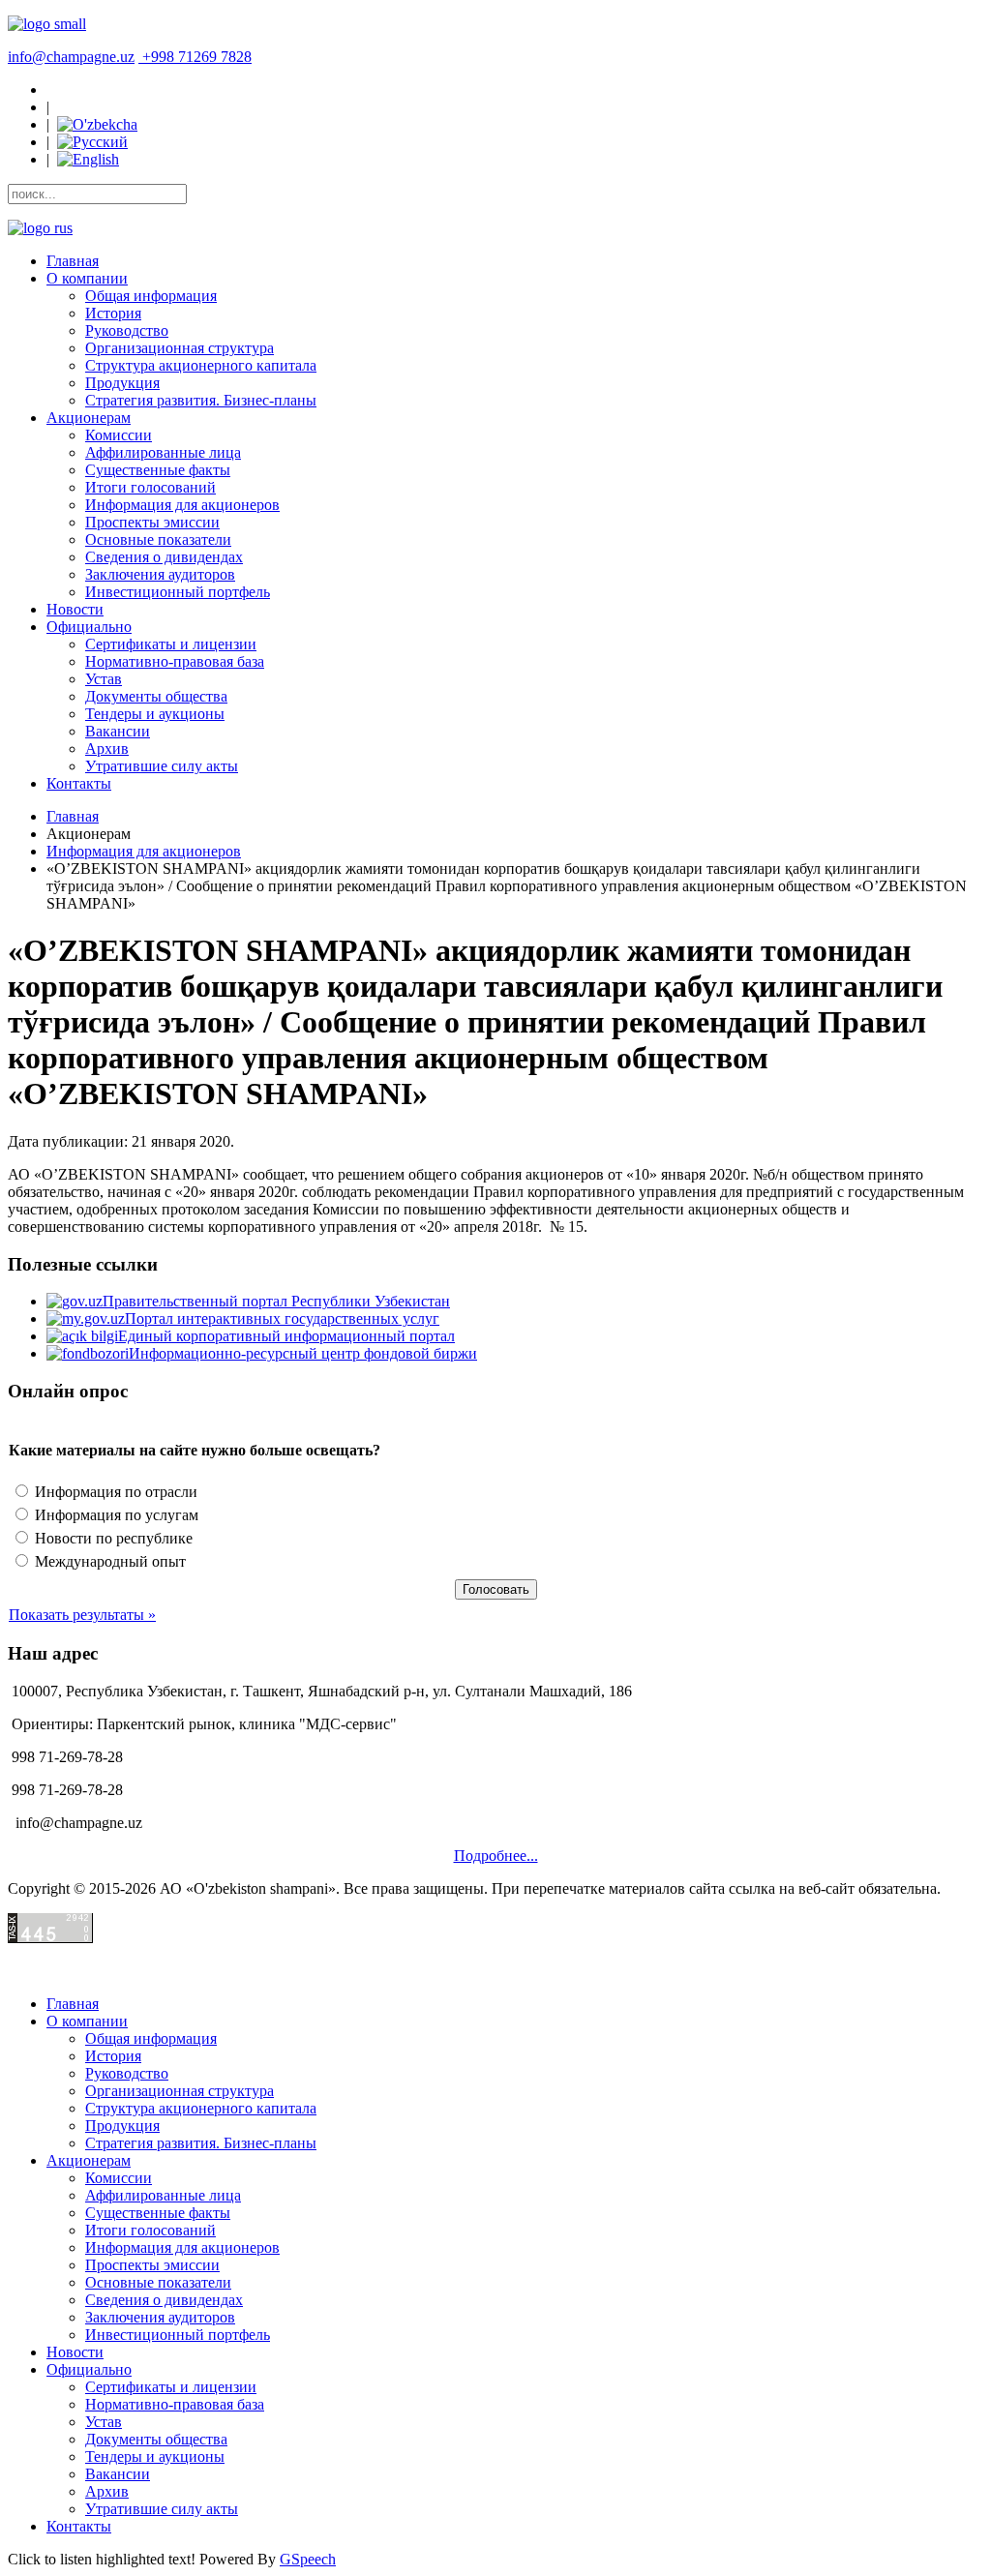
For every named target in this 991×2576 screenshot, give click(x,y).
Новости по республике (112, 1538)
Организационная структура (180, 348)
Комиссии (119, 435)
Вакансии (118, 731)
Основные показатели (158, 539)
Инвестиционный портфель (178, 592)
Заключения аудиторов (160, 574)
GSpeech (308, 2559)
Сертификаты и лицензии (171, 644)
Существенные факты (158, 470)
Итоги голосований (150, 487)
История (113, 313)
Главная (73, 261)
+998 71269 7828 (197, 57)
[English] (88, 159)
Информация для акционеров (182, 505)
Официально (89, 627)
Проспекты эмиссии (152, 522)
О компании (87, 278)
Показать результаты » (82, 1615)
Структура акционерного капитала (201, 365)
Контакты (79, 783)
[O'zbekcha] (97, 124)
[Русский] (92, 142)
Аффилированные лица (163, 452)
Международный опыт (108, 1561)
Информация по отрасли (114, 1492)
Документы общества (156, 696)
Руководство (127, 330)
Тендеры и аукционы (155, 714)
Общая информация (151, 296)
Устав (104, 679)
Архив (107, 749)
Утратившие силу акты (162, 766)
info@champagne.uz (71, 57)
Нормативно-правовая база (175, 661)
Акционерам (89, 418)
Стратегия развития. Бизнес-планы (201, 400)
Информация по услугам (115, 1515)
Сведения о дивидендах (164, 557)
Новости (75, 609)
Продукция (122, 383)
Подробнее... (496, 1856)
